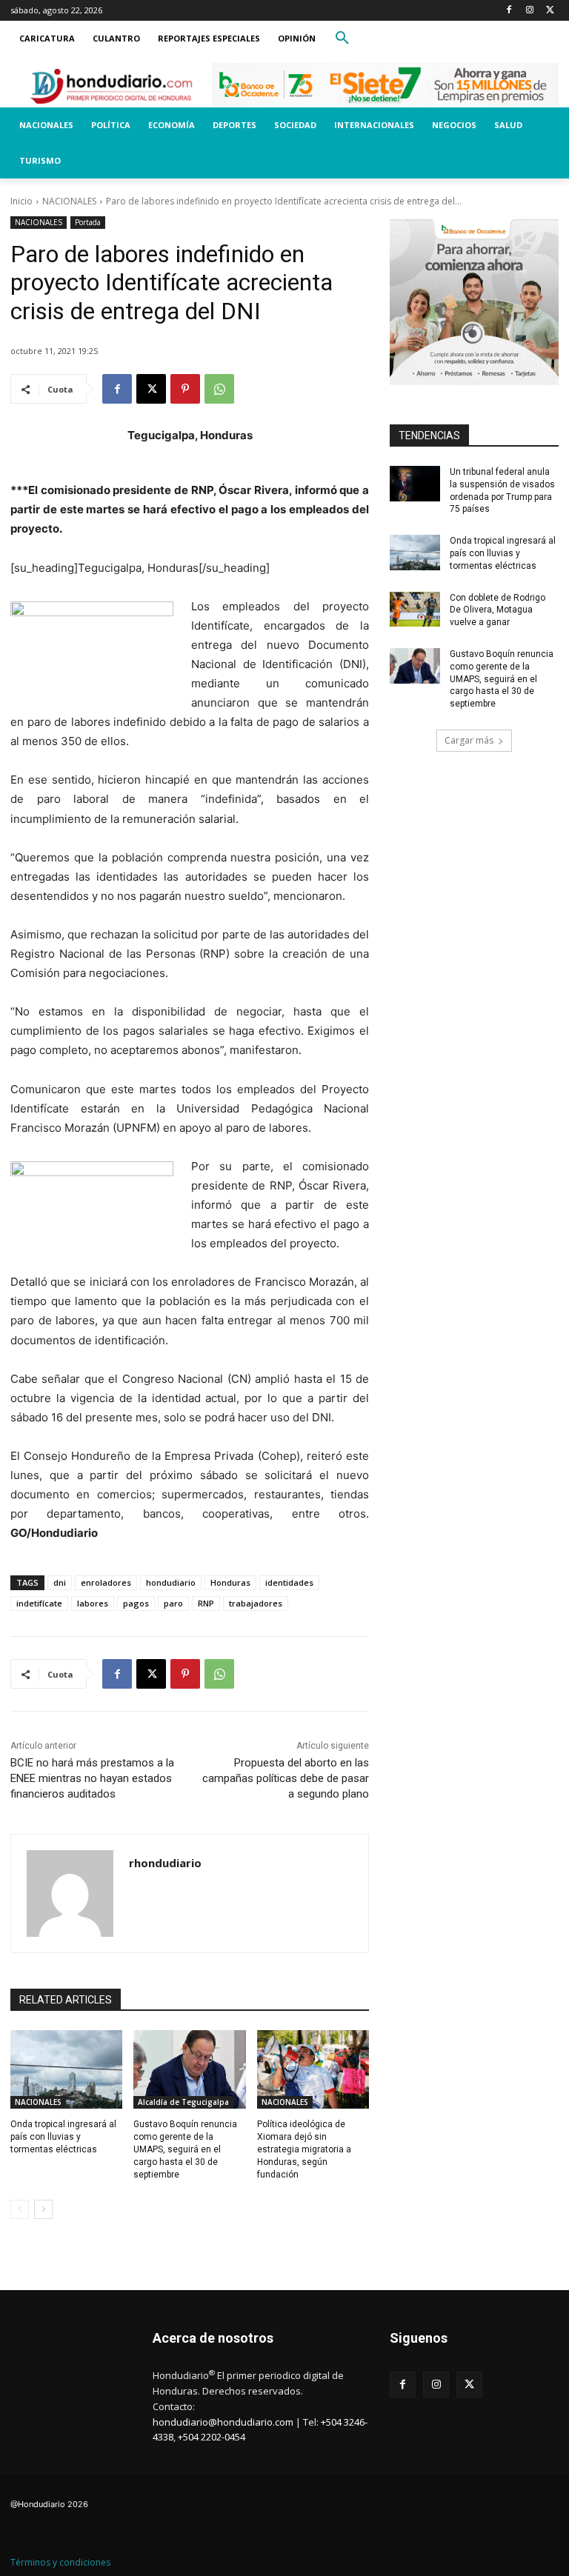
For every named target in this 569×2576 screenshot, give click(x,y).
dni (60, 1582)
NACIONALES (69, 201)
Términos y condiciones (60, 2562)
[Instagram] (529, 11)
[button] (342, 39)
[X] (550, 11)
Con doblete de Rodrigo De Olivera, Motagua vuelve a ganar (498, 610)
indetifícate (39, 1603)
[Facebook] (509, 11)
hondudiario (171, 1582)
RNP (206, 1603)
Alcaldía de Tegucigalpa (183, 2102)
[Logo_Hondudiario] (111, 86)
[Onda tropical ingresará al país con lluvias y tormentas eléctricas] (66, 2069)
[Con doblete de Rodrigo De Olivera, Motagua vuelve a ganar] (415, 610)
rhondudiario (165, 1863)
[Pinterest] (185, 389)
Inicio (21, 201)
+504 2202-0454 (212, 2437)
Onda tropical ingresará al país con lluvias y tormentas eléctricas (63, 2137)
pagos (136, 1603)
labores (93, 1603)
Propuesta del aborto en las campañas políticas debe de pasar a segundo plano (286, 1778)
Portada (88, 222)
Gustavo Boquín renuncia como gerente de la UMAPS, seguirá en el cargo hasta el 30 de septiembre (185, 2149)
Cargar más (469, 740)
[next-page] (43, 2209)
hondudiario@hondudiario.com (223, 2422)
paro (173, 1603)
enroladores (106, 1582)
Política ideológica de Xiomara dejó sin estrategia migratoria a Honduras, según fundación (304, 2149)
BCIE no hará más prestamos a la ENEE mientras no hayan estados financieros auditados (92, 1778)
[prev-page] (20, 2209)
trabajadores (256, 1603)
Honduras (230, 1582)
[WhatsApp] (219, 389)
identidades (289, 1582)
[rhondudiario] (70, 1893)
